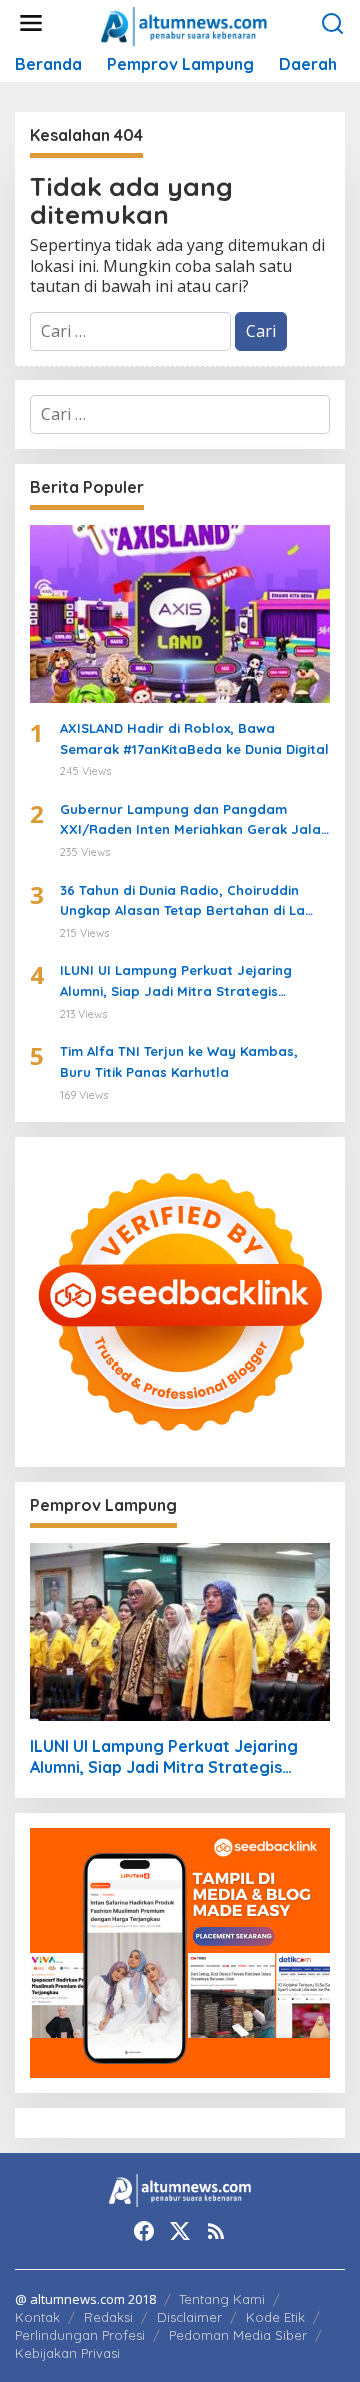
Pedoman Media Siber (238, 2335)
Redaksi (108, 2317)
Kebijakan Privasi (67, 2353)
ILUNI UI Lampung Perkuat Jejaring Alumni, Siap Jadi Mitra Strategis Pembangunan (176, 982)
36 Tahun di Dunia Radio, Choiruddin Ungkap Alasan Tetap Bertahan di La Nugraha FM (182, 902)
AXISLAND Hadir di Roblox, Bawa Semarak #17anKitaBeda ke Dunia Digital (194, 738)
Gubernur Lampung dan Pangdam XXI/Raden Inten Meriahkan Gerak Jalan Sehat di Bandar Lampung (194, 821)
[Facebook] (144, 2231)
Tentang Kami (222, 2299)
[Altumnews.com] (184, 24)
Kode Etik (275, 2317)
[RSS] (216, 2231)
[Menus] (31, 23)
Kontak (37, 2317)
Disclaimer (189, 2317)
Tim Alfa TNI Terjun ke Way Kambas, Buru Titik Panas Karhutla (179, 1061)
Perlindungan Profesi (80, 2335)
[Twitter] (180, 2231)
